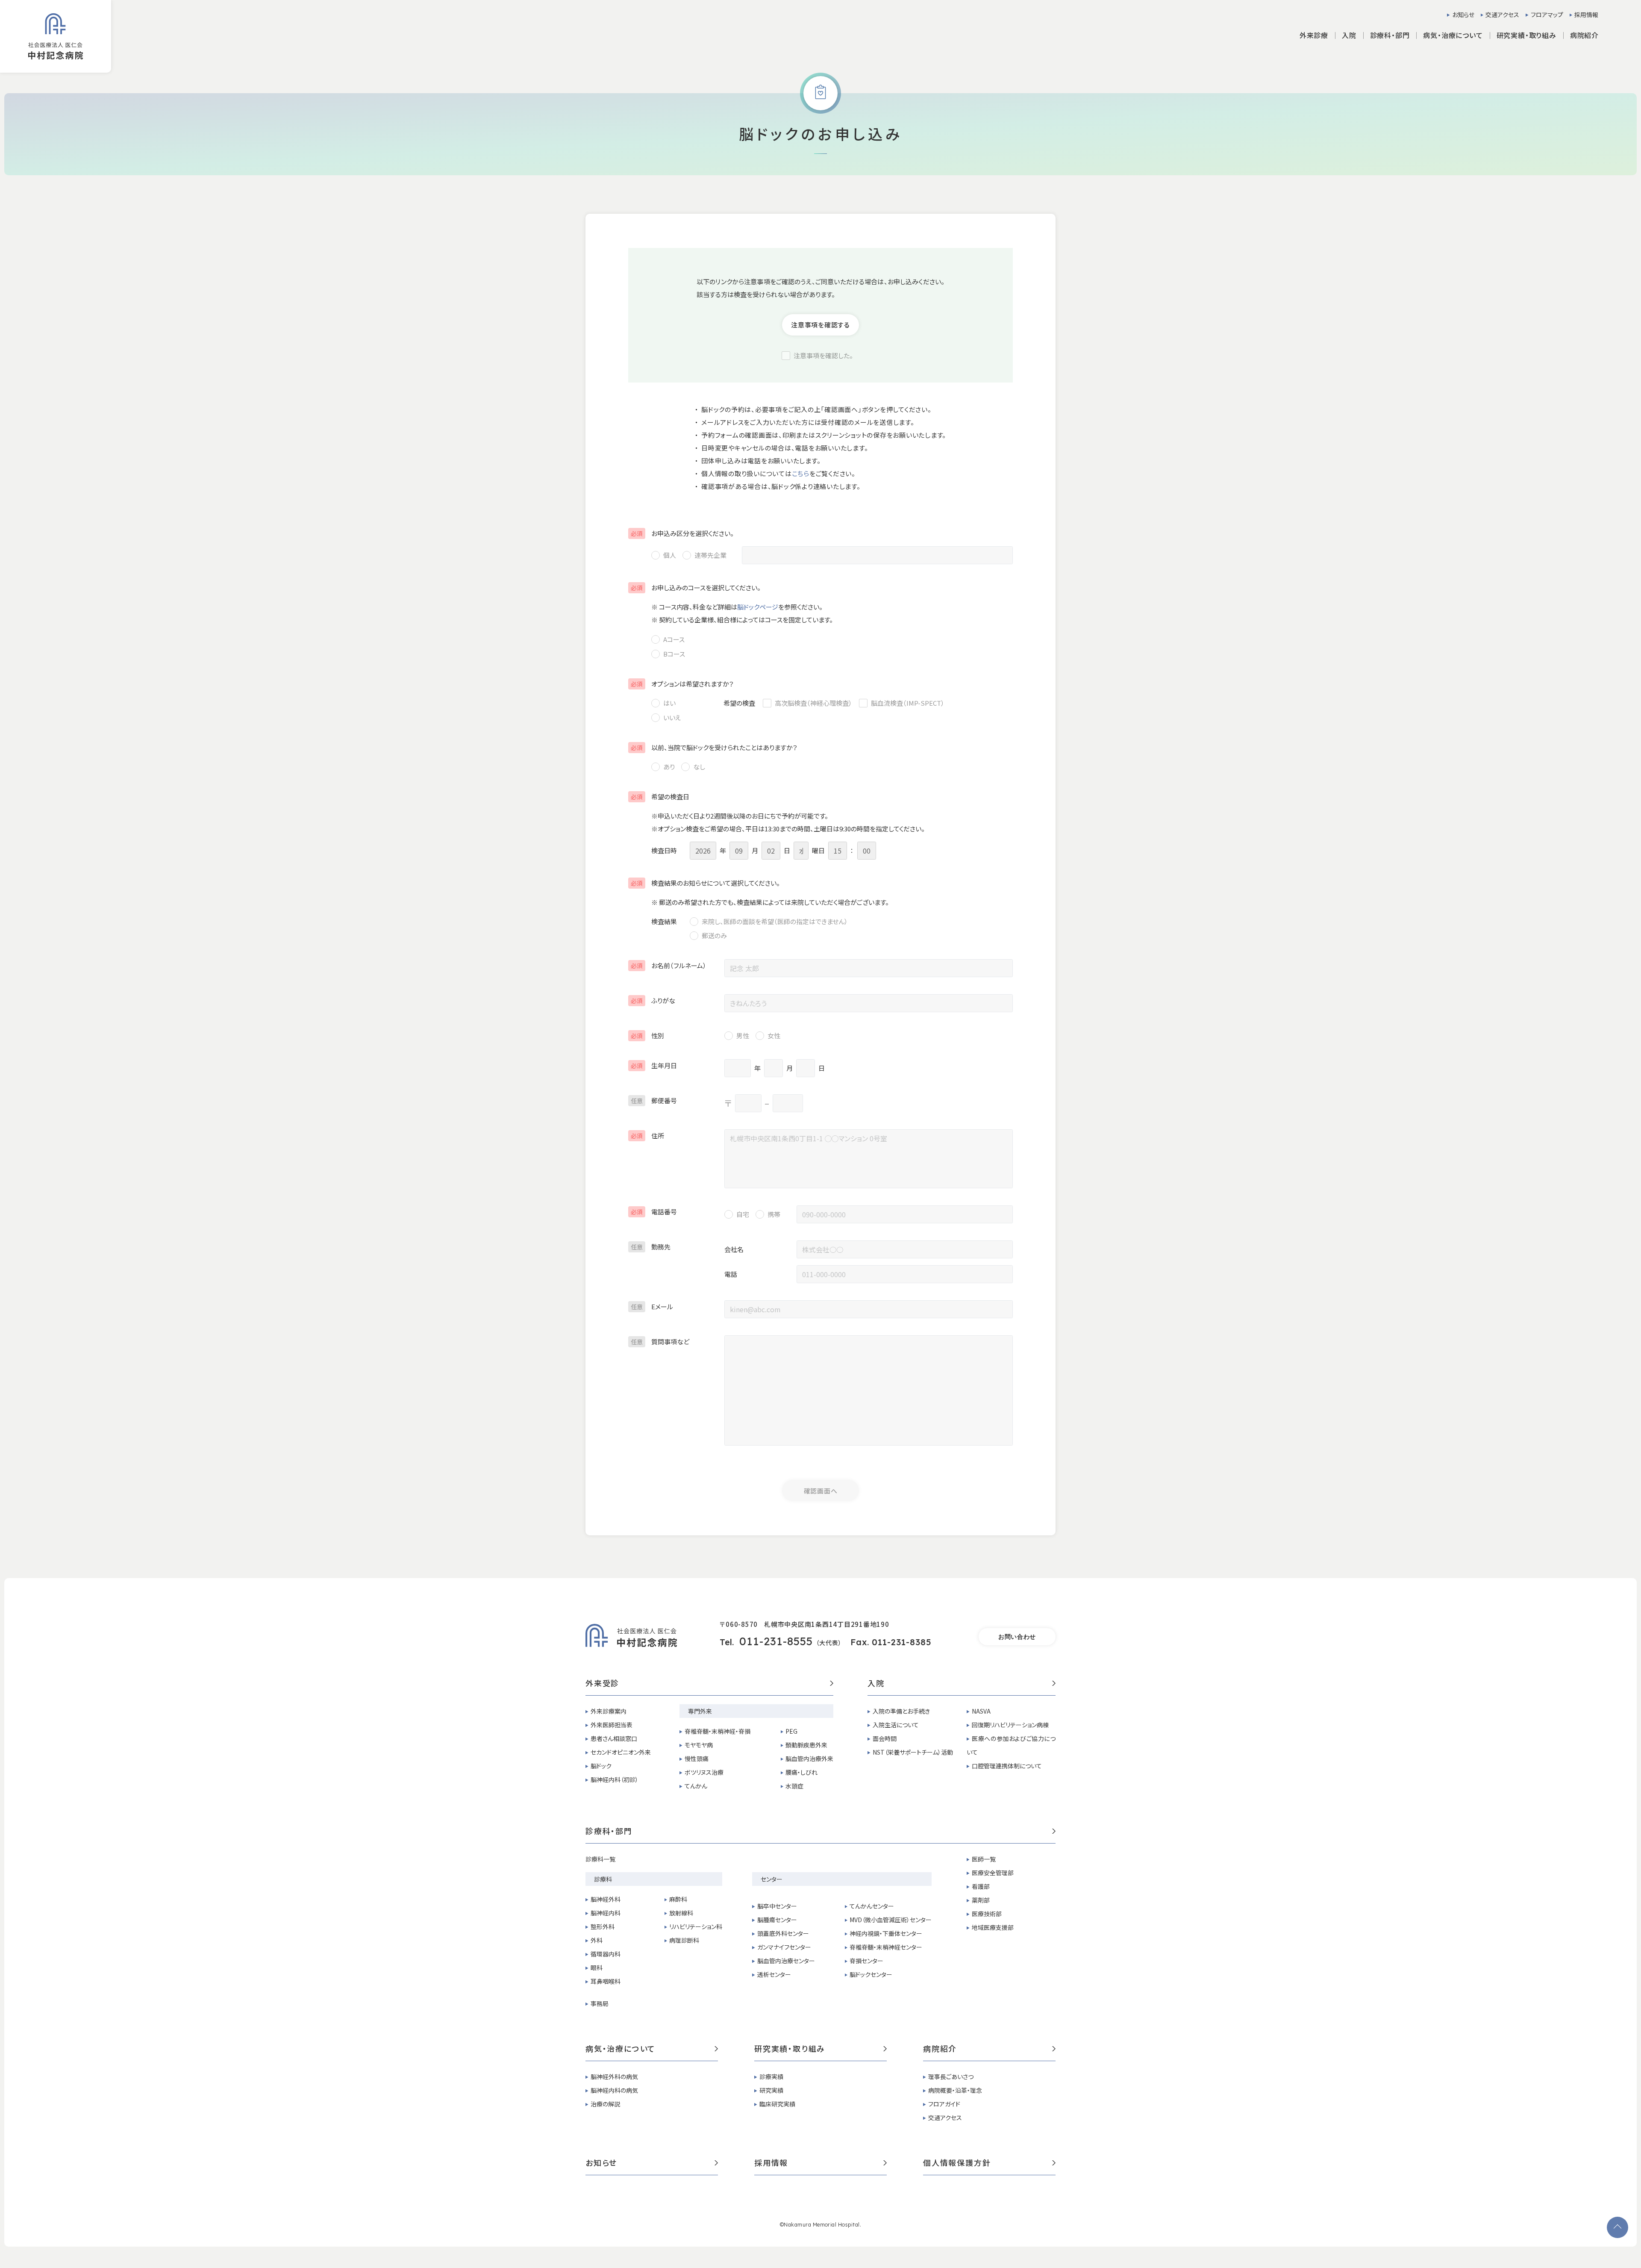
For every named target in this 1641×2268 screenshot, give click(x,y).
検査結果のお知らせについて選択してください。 (705, 883)
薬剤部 (981, 1900)
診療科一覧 (600, 1859)
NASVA (981, 1711)
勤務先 (651, 1247)
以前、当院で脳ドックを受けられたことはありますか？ (714, 747)
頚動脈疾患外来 (806, 1745)
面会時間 (885, 1738)
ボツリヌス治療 (704, 1772)
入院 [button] (1349, 35)
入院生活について (896, 1725)
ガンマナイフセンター (784, 1947)
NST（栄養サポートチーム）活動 (913, 1752)
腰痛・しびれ (801, 1772)
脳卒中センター (777, 1906)
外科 (597, 1940)
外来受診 (602, 1684)
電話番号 (654, 1212)
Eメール (652, 1306)
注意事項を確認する (820, 325)
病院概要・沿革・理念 (955, 2090)
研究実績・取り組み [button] (1526, 35)
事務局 (600, 2003)
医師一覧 (984, 1859)
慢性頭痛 (697, 1758)
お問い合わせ (1017, 1637)
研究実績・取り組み (790, 2049)
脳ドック (601, 1766)
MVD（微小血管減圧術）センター (891, 1920)
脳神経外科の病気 (614, 2077)
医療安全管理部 (993, 1873)
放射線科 (681, 1913)
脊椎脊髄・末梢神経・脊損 (718, 1731)
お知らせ (1463, 15)
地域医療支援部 (993, 1927)
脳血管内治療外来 (809, 1758)
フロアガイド (944, 2104)
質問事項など (660, 1342)
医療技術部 (987, 1914)
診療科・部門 (609, 1832)
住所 (647, 1135)
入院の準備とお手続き (901, 1711)
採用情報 (1586, 15)
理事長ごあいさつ (951, 2077)
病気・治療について (621, 2049)
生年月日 (654, 1065)
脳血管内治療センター (786, 1961)
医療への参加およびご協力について (1011, 1745)
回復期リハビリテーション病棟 (1010, 1725)
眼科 (597, 1968)
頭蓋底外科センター (783, 1933)
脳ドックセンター (871, 1974)
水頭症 (794, 1786)
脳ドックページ (758, 607)
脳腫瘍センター (777, 1920)
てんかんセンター (872, 1906)
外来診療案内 (609, 1711)
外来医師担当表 (612, 1725)
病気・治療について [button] (1453, 35)
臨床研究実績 (777, 2104)
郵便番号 (654, 1100)
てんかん (696, 1786)
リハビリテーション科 (696, 1926)
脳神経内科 (606, 1913)
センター (772, 1879)
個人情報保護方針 (957, 2163)
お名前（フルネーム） (669, 965)
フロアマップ (1547, 15)
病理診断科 (684, 1940)
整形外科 (603, 1926)
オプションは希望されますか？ (682, 684)
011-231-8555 (776, 1641)
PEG (791, 1731)
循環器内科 (606, 1954)
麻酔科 (678, 1899)
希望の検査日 (660, 797)
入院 (876, 1684)
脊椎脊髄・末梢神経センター (886, 1947)
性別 (647, 1035)
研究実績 (771, 2090)
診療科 (603, 1879)
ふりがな (653, 1000)
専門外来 (700, 1711)
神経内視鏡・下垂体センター (886, 1933)
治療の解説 (605, 2104)
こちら (801, 473)
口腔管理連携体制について (1007, 1766)
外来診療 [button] (1314, 35)
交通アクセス (1502, 15)
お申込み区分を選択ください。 (682, 533)
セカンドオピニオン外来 (621, 1752)
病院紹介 (940, 2049)
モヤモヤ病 (699, 1745)
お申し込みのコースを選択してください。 (696, 588)
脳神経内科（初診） (615, 1779)
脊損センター (866, 1961)
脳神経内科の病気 (614, 2090)
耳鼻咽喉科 (606, 1981)
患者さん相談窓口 (614, 1738)
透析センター (774, 1974)
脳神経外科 (606, 1899)
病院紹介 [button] (1584, 35)
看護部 (981, 1886)
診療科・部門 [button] (1390, 35)
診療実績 (771, 2077)
